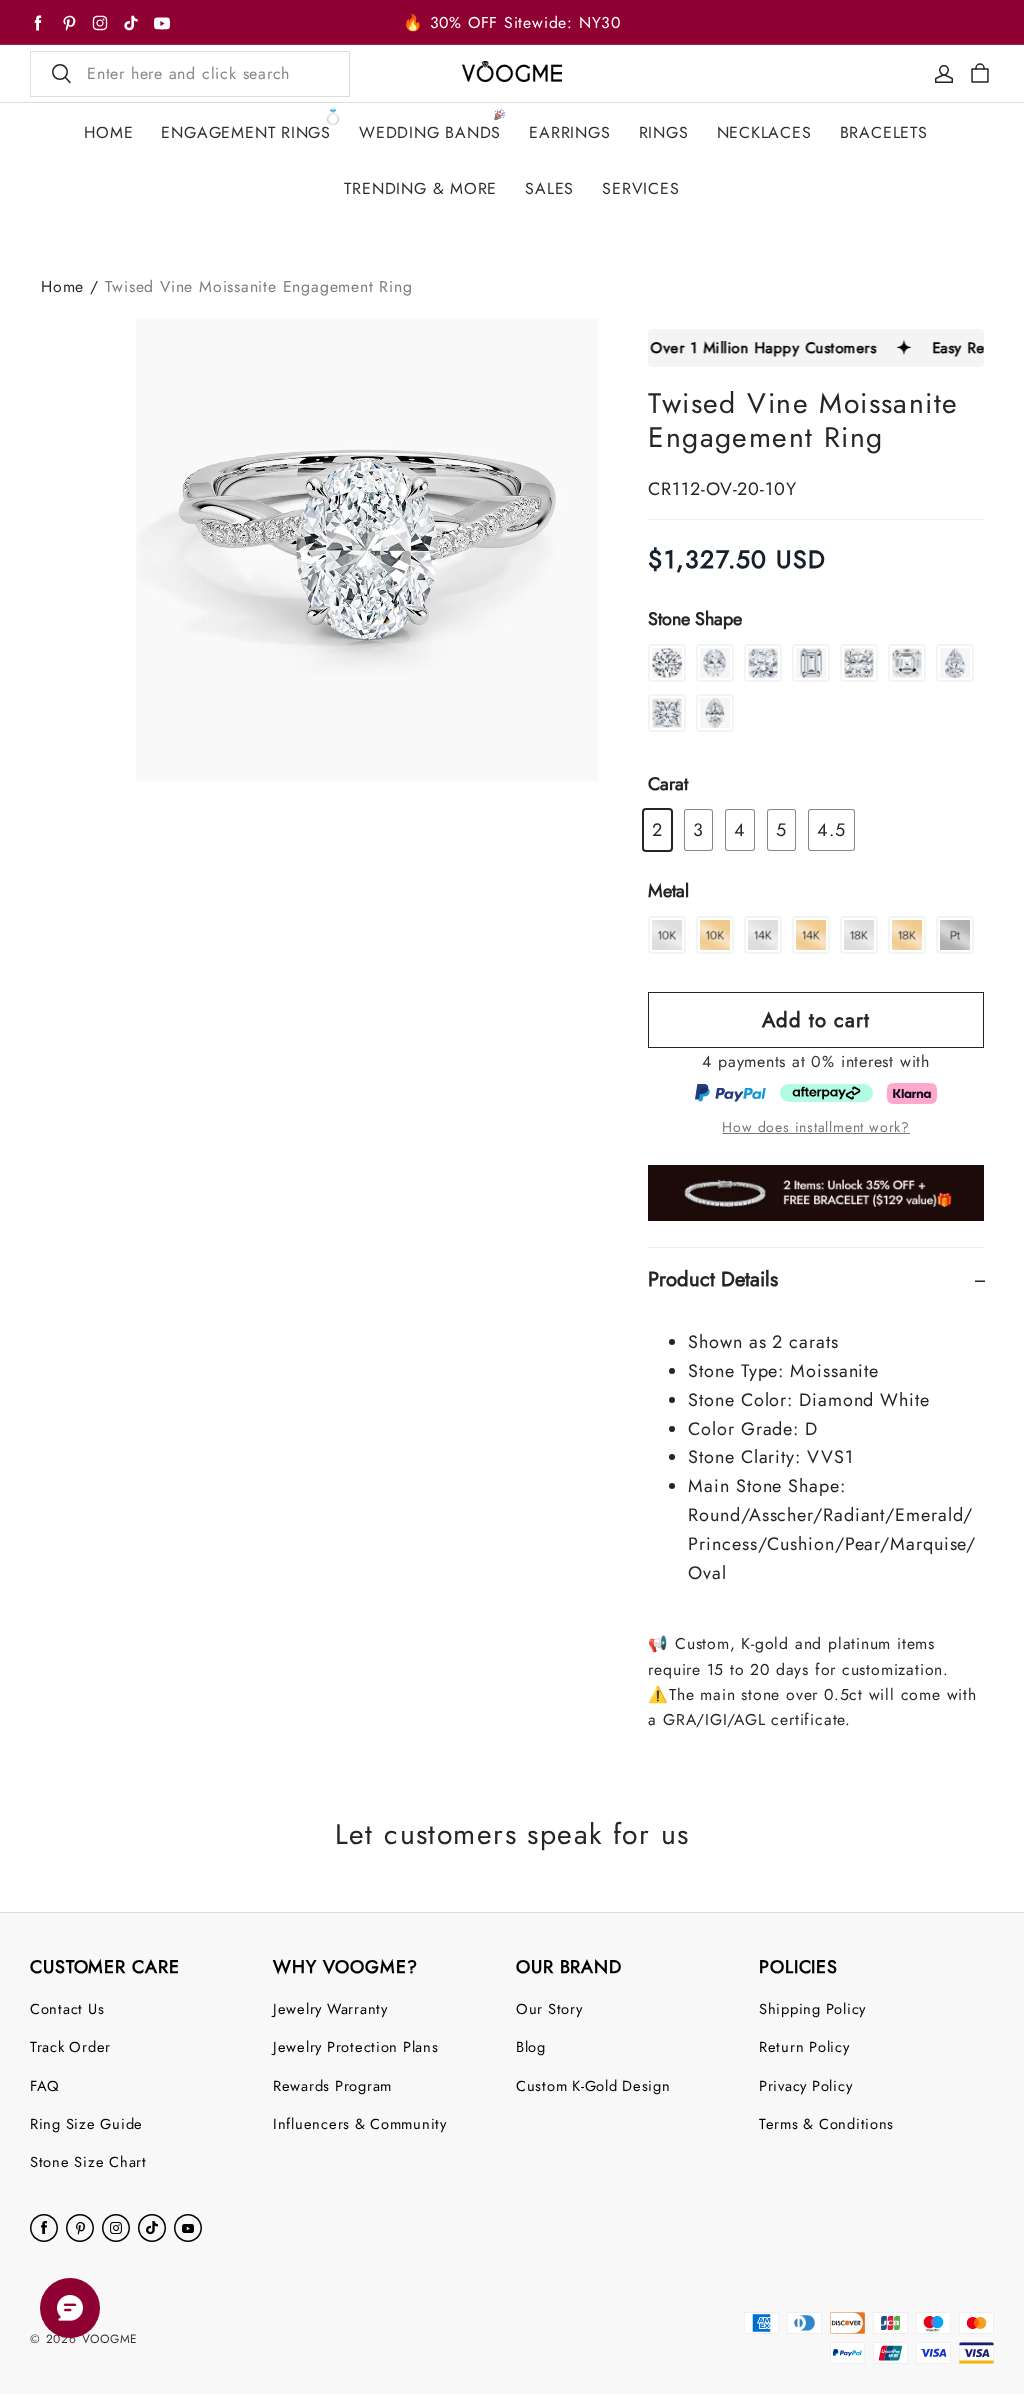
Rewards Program (332, 2085)
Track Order (70, 2046)
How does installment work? (815, 1127)
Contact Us (67, 2008)
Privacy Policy (805, 2085)
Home (62, 286)
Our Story (549, 2008)
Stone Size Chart (88, 2161)
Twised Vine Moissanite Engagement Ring (259, 286)
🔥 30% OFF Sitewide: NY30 (512, 22)
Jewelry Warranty (330, 2008)
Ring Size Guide (86, 2123)
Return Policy (804, 2046)
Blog (531, 2046)
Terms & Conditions (826, 2123)
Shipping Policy (812, 2008)
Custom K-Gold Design (593, 2085)
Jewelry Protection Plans (356, 2046)
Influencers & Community (360, 2123)
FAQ (45, 2085)
